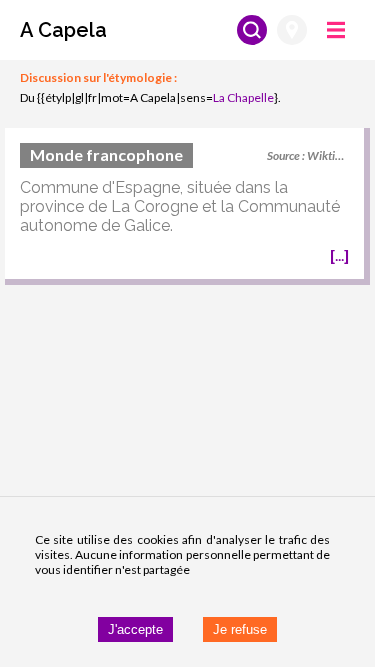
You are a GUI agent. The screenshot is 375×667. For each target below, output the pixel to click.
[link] (184, 206)
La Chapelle (243, 97)
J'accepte (135, 629)
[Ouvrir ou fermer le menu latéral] (336, 30)
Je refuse (240, 629)
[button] (63, 30)
